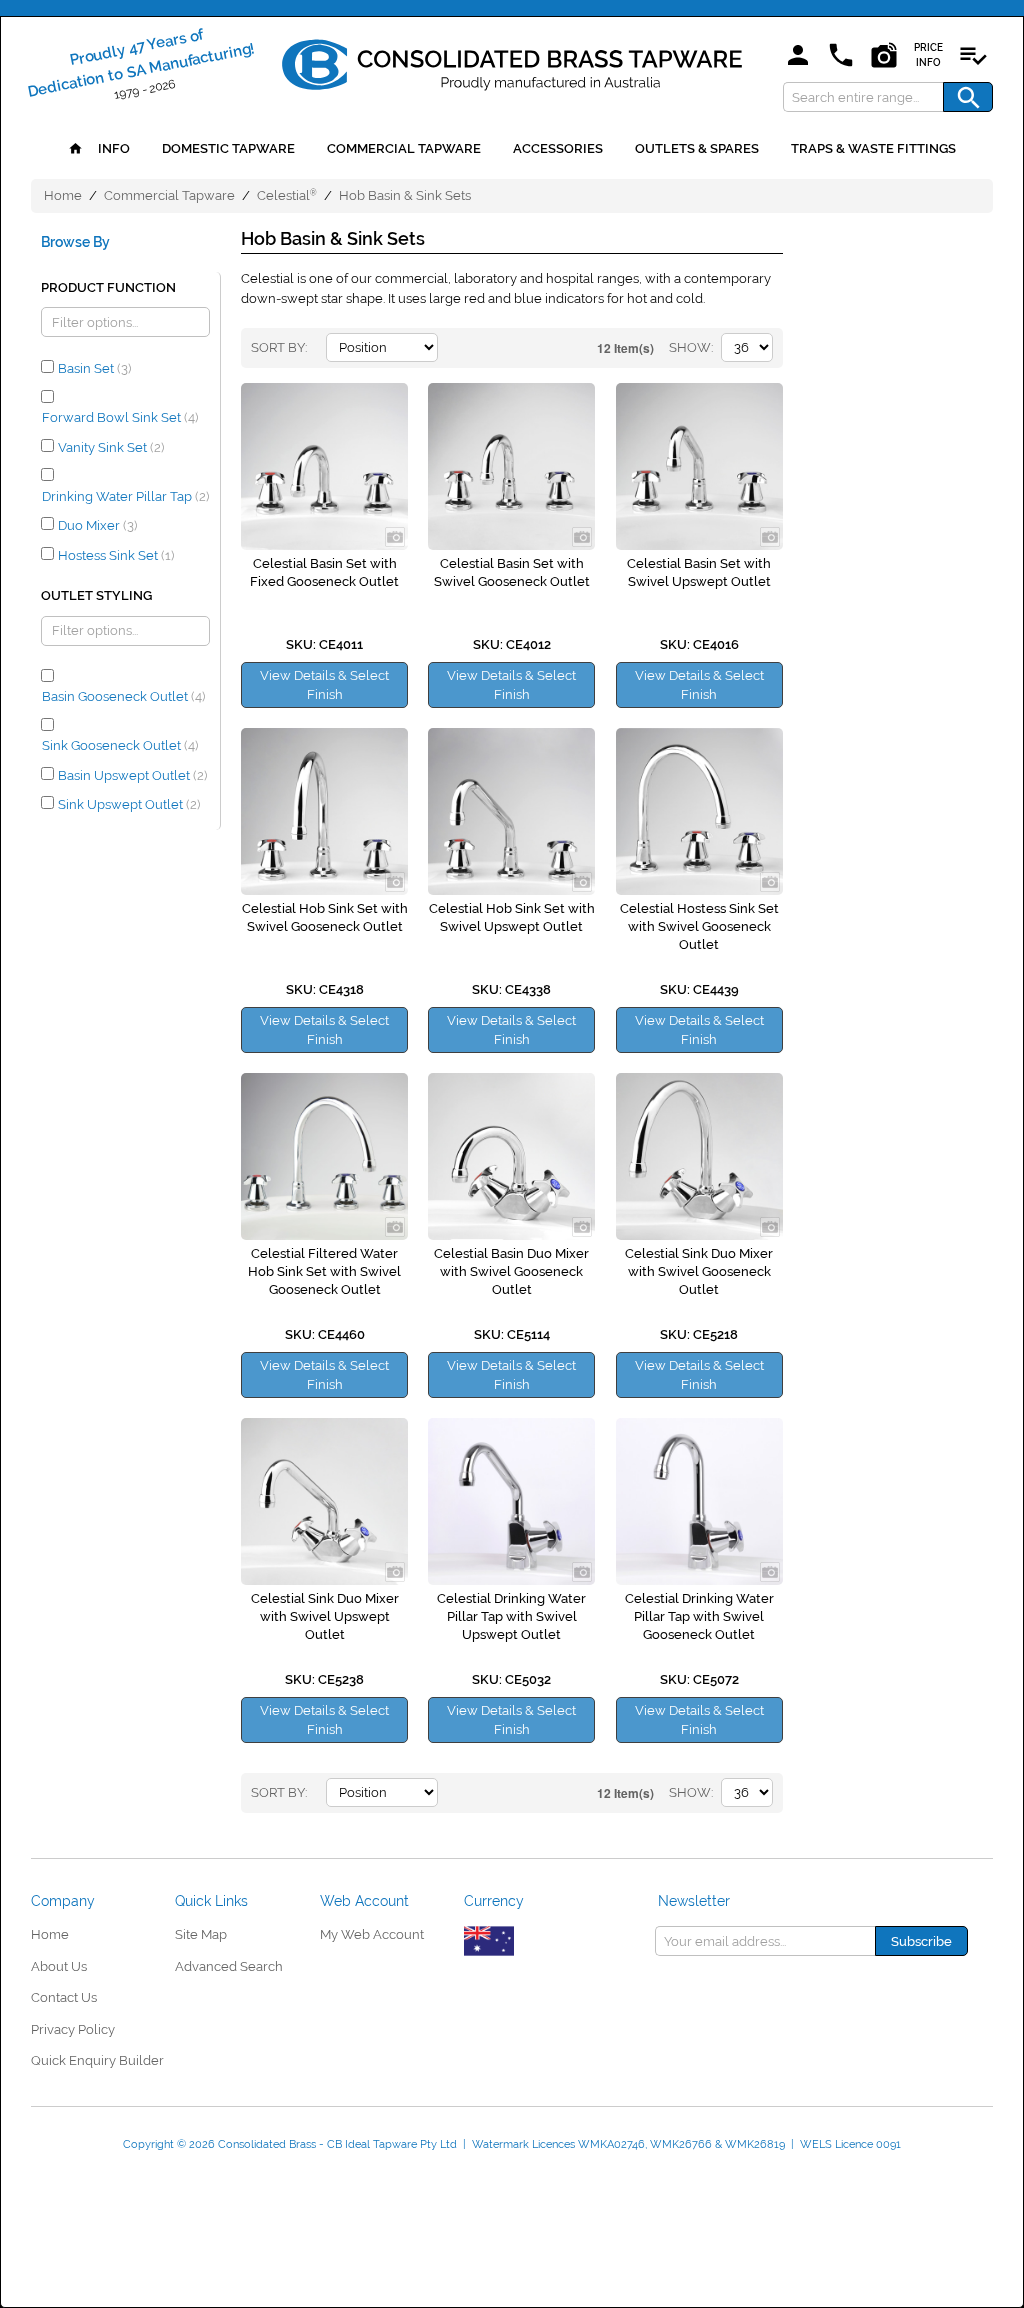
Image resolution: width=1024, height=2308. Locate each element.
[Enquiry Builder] (973, 56)
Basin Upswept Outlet (132, 775)
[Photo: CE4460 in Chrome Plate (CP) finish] (324, 1156)
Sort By (278, 347)
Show (690, 347)
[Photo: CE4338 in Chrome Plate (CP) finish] (511, 811)
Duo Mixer (97, 525)
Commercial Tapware (404, 148)
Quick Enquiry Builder (97, 2060)
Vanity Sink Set (111, 447)
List (526, 348)
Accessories (558, 148)
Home (63, 195)
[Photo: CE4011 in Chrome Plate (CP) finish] (324, 466)
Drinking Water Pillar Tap (125, 496)
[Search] (968, 97)
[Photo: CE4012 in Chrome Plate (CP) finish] (511, 466)
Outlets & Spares (697, 148)
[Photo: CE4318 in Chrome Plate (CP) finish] (324, 811)
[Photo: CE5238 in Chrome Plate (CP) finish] (324, 1501)
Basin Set (94, 368)
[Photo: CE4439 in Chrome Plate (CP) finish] (699, 811)
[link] (512, 61)
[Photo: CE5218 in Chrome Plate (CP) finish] (699, 1156)
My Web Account (372, 1934)
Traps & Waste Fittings (873, 148)
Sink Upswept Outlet (129, 804)
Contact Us (64, 1997)
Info (112, 148)
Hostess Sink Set (116, 555)
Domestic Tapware (228, 148)
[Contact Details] (841, 56)
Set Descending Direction (456, 348)
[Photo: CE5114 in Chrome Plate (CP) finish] (511, 1156)
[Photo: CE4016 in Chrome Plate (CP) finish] (699, 466)
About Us (59, 1966)
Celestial (287, 195)
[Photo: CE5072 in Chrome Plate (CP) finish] (699, 1501)
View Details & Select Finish (324, 685)
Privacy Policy (73, 2029)
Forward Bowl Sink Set (120, 417)
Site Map (201, 1934)
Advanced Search (229, 1966)
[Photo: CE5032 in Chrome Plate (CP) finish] (511, 1501)
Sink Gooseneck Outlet (120, 745)
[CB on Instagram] (884, 56)
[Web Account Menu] (798, 56)
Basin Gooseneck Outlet (123, 696)
